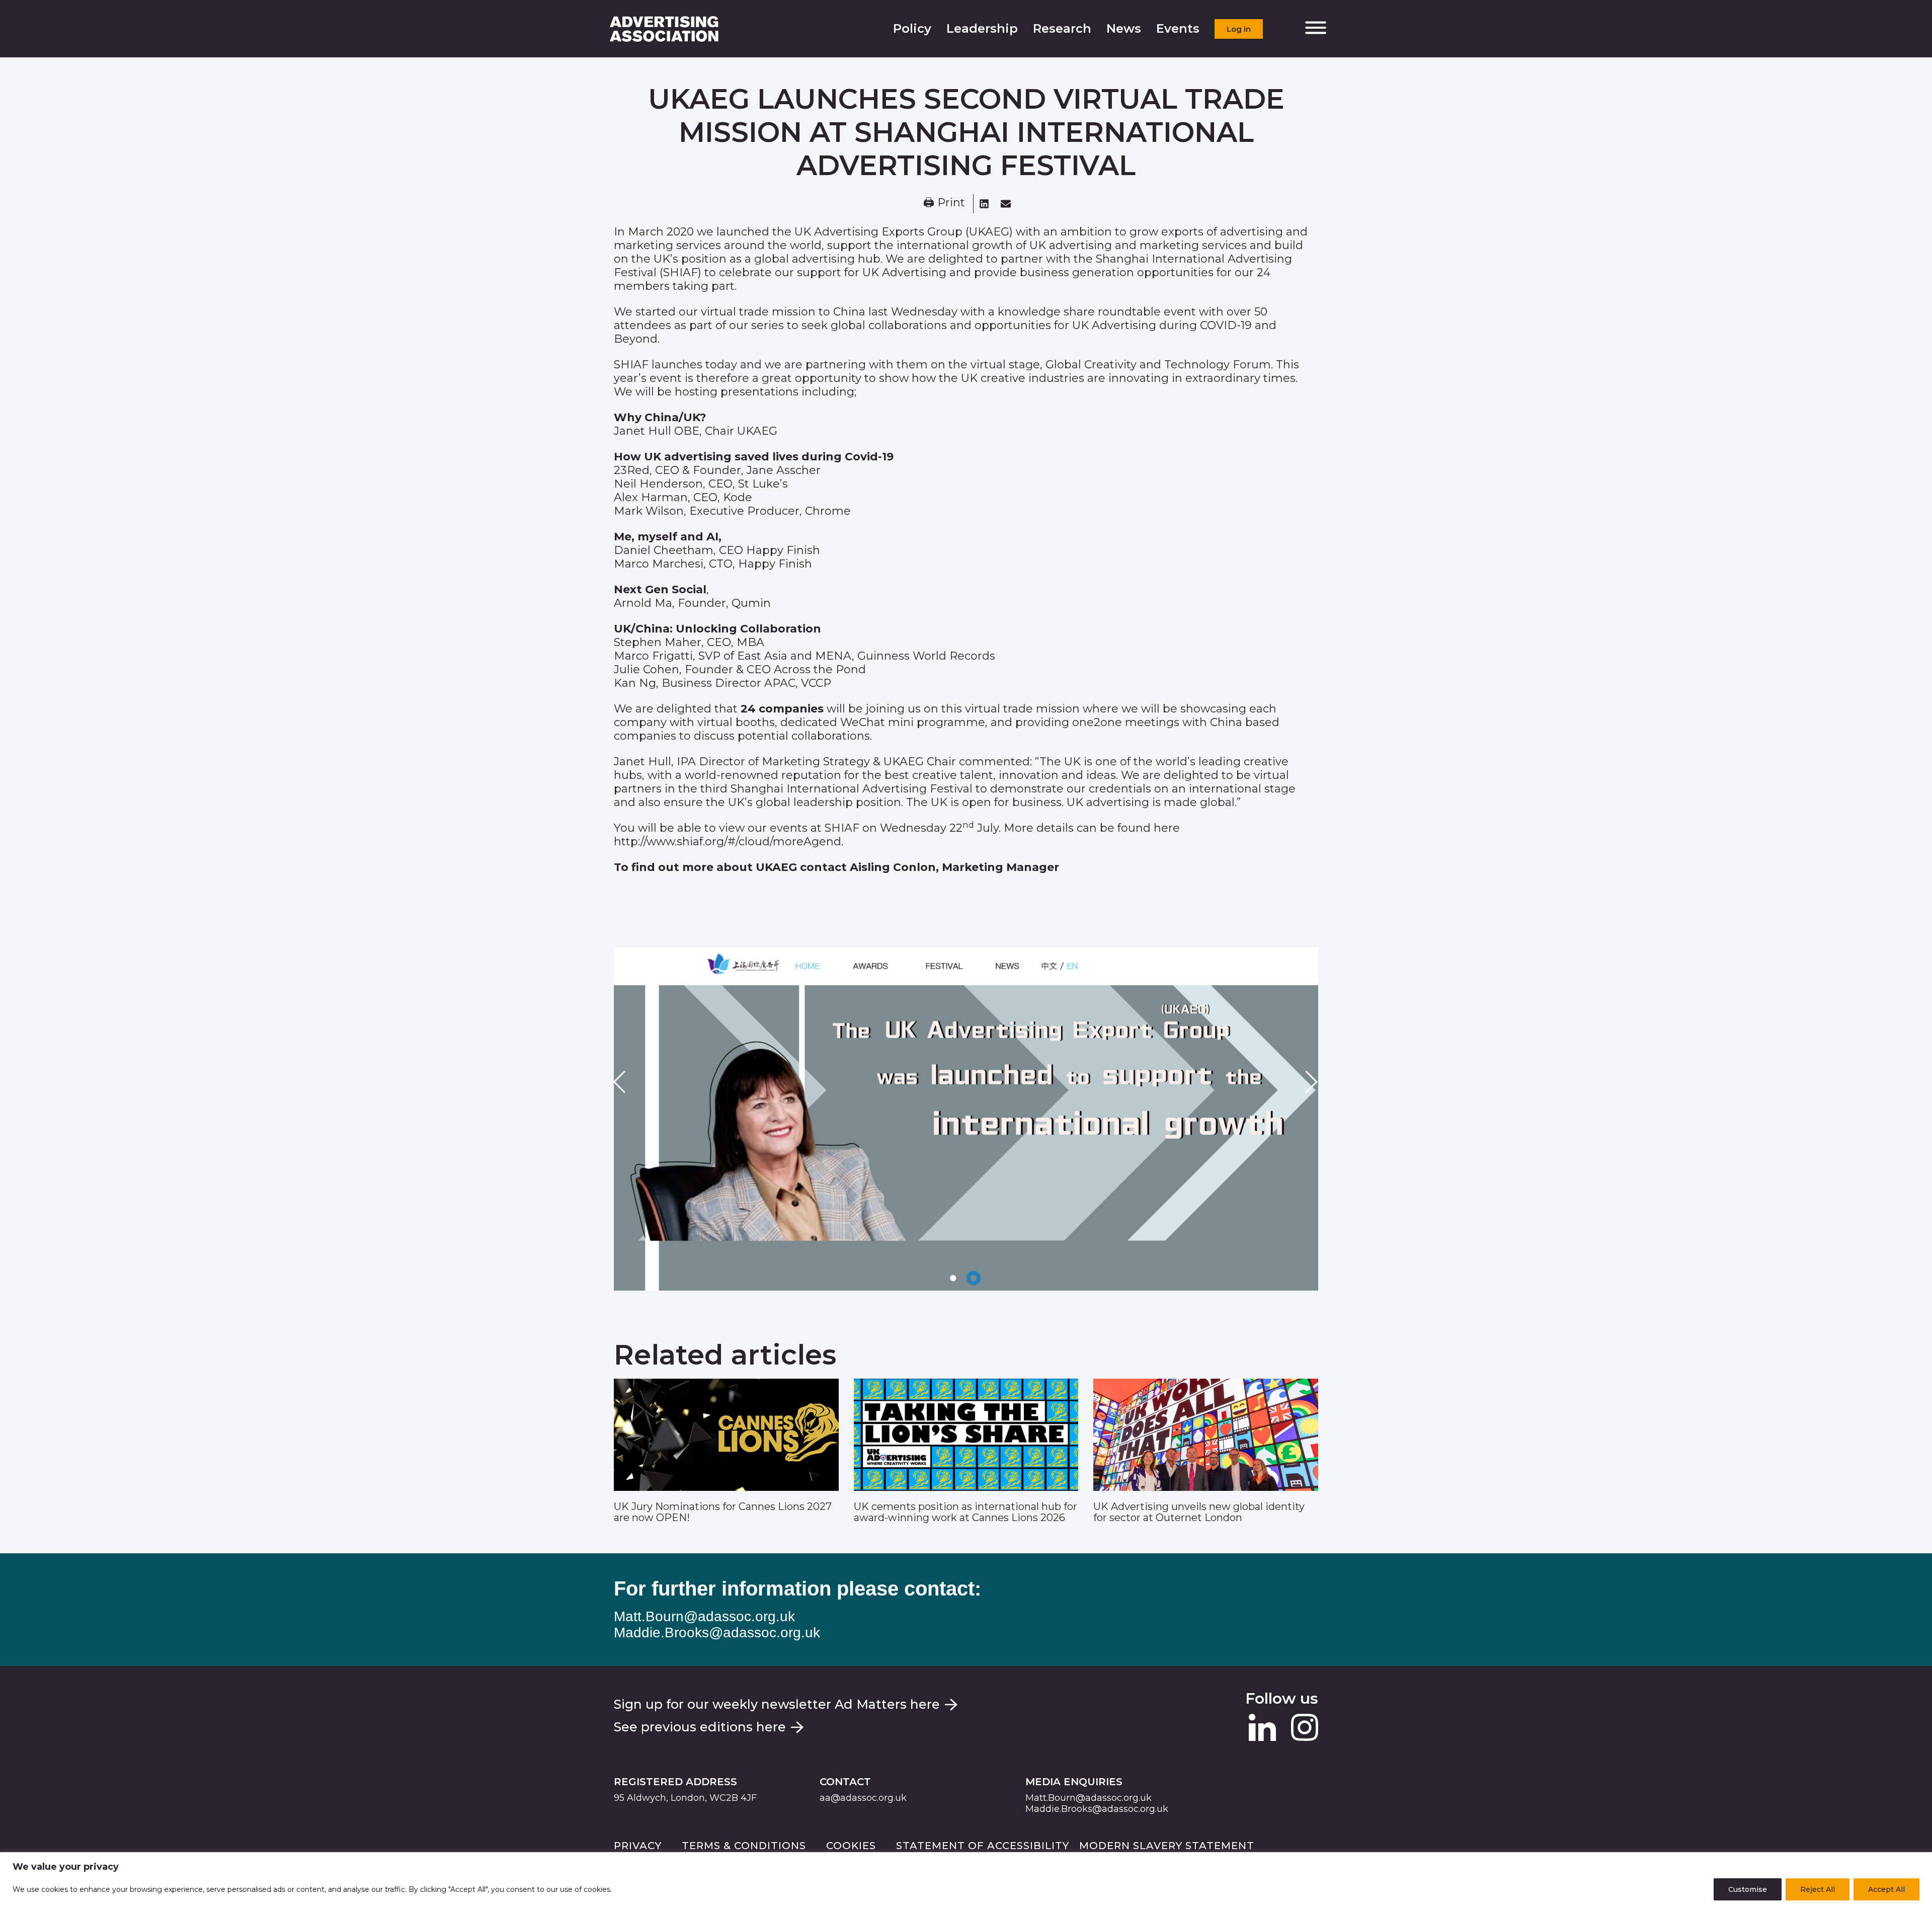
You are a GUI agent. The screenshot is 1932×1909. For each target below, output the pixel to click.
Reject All (1818, 1889)
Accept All (1886, 1889)
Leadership (982, 28)
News (1124, 28)
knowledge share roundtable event (1097, 312)
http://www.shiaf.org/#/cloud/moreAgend (728, 842)
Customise (1748, 1889)
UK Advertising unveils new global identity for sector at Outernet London (1199, 1512)
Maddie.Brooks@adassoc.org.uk (717, 1633)
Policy (912, 28)
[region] (966, 1881)
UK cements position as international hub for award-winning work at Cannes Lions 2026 (965, 1512)
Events (1178, 28)
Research (1062, 28)
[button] (984, 204)
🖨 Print (944, 203)
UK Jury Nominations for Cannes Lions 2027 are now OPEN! (723, 1512)
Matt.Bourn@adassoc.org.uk (704, 1616)
